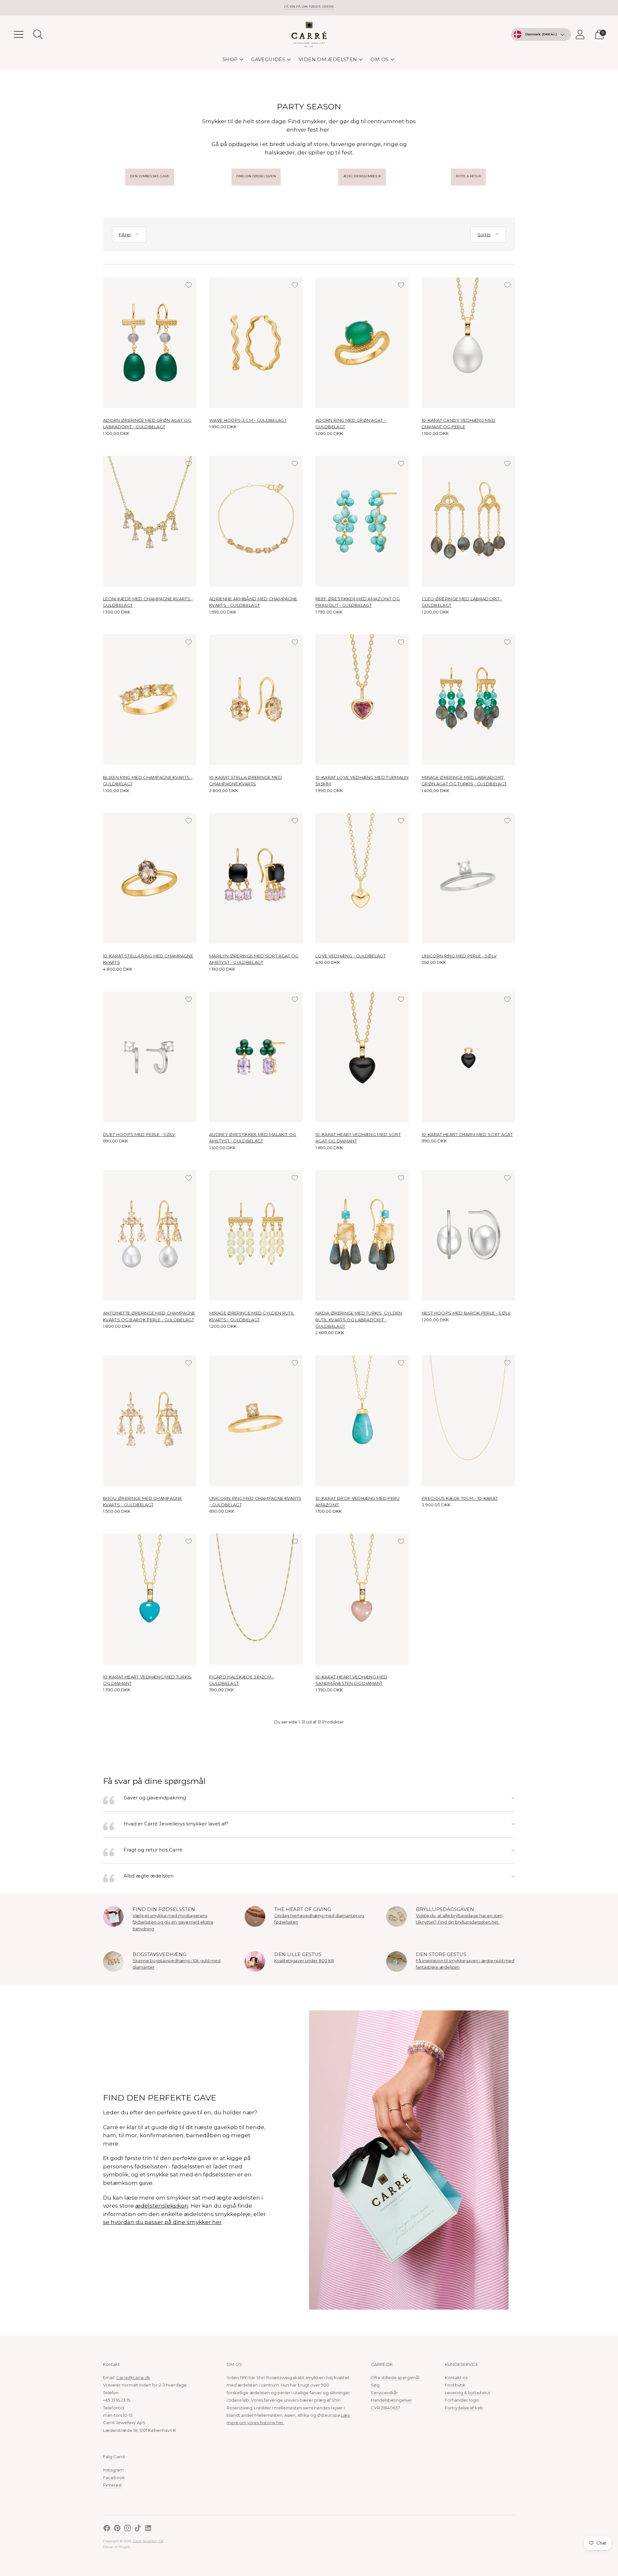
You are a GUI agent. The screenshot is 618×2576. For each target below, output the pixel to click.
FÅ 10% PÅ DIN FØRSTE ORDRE (309, 7)
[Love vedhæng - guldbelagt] (362, 878)
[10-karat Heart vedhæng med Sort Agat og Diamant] (362, 1057)
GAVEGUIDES (268, 59)
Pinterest (112, 2485)
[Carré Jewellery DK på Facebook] (107, 2529)
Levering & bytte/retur (468, 2393)
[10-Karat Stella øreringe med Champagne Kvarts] (256, 700)
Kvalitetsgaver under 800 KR (304, 1961)
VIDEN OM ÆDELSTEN (328, 59)
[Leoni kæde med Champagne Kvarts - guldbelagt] (150, 521)
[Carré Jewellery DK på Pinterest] (117, 2529)
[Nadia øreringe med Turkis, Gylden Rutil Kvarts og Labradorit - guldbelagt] (362, 1235)
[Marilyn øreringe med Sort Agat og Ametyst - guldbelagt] (256, 878)
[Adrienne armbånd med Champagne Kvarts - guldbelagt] (256, 521)
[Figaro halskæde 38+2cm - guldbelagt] (256, 1599)
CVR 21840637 (385, 2408)
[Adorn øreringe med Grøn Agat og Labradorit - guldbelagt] (150, 343)
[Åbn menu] (19, 34)
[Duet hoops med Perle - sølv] (150, 1057)
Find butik (455, 2385)
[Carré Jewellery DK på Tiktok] (138, 2529)
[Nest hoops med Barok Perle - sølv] (468, 1235)
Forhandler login (462, 2400)
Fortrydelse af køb (464, 2408)
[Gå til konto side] (580, 34)
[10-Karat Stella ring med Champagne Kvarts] (150, 878)
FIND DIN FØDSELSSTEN (256, 176)
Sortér (484, 235)
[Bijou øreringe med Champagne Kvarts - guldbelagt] (150, 1420)
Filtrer (125, 235)
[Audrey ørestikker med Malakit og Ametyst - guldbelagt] (256, 1057)
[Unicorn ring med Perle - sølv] (468, 878)
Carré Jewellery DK (148, 2541)
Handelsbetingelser (391, 2400)
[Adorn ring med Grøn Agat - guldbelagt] (362, 343)
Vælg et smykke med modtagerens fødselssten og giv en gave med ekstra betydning (173, 1922)
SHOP (230, 59)
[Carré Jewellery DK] (309, 34)
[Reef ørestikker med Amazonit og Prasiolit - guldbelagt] (362, 521)
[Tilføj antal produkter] (128, 433)
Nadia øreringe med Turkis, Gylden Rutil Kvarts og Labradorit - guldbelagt (359, 1320)
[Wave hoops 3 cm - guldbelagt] (256, 343)
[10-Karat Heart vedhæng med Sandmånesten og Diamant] (362, 1599)
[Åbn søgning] (38, 34)
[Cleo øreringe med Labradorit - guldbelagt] (468, 521)
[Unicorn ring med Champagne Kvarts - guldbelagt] (256, 1420)
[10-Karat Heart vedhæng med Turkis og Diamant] (150, 1599)
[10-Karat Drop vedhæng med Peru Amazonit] (362, 1420)
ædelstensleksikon (162, 2206)
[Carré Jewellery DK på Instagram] (127, 2529)
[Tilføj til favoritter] (189, 285)
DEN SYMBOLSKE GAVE (150, 176)
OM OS (379, 59)
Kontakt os (456, 2377)
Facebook (114, 2478)
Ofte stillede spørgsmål (395, 2377)
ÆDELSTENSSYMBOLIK (362, 176)
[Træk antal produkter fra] (108, 433)
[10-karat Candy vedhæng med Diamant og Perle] (468, 343)
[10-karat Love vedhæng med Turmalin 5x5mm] (362, 700)
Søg (375, 2385)
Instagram (113, 2470)
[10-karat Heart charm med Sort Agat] (468, 1057)
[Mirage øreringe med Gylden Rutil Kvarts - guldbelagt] (256, 1235)
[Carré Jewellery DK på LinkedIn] (148, 2529)
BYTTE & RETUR (468, 176)
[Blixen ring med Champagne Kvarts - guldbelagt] (150, 700)
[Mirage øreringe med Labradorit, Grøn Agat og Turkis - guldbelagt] (468, 700)
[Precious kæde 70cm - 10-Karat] (468, 1420)
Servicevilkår (384, 2393)
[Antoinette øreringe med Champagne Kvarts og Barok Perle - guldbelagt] (150, 1235)
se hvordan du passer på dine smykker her (162, 2222)
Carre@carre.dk (133, 2377)
